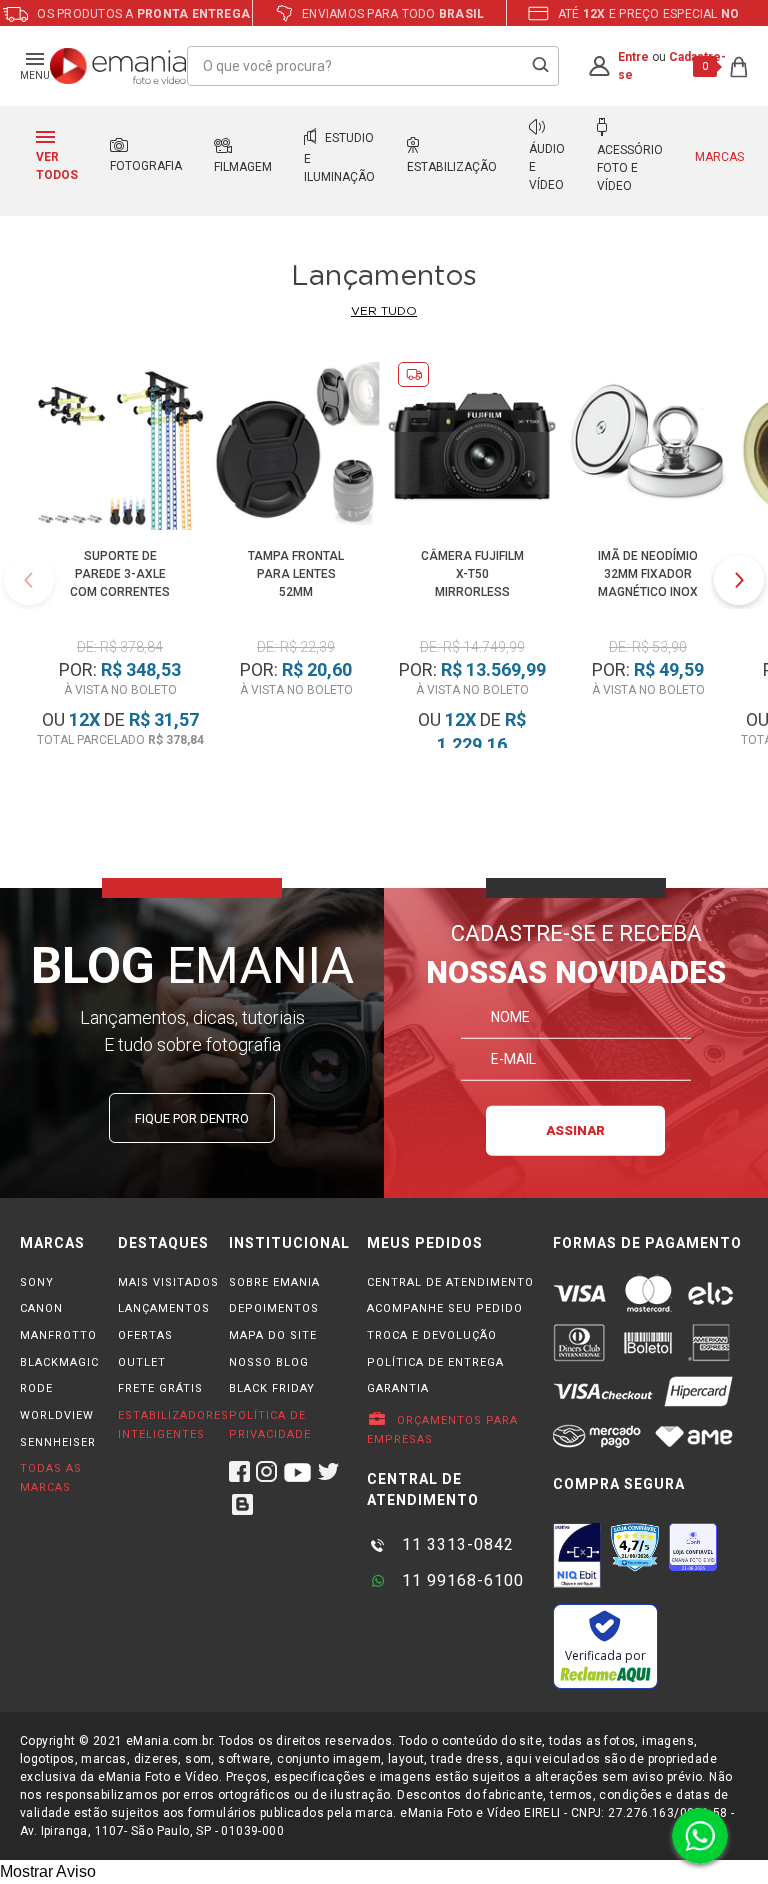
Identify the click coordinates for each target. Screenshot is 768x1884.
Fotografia (146, 166)
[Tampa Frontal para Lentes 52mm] (296, 449)
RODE (36, 1388)
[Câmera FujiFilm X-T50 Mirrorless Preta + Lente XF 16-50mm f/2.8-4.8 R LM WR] (472, 449)
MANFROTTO (58, 1335)
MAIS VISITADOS (168, 1282)
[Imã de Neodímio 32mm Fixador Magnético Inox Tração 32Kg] (648, 449)
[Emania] (118, 66)
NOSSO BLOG (269, 1362)
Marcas (719, 157)
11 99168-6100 (460, 1580)
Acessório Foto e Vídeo (630, 168)
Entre (633, 57)
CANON (41, 1308)
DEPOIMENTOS (274, 1308)
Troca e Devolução (432, 1335)
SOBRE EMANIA (274, 1282)
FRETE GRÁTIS (160, 1388)
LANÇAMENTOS (164, 1308)
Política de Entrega (435, 1362)
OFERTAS (145, 1335)
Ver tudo (384, 311)
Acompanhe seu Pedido (445, 1308)
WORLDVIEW (57, 1415)
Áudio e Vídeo (547, 167)
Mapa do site (273, 1335)
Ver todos (57, 166)
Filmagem (243, 167)
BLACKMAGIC (59, 1362)
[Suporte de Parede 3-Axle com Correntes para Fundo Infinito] (120, 449)
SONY (37, 1282)
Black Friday (272, 1388)
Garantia (398, 1388)
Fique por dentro (192, 1118)
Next (739, 580)
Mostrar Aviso (48, 1871)
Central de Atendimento (450, 1282)
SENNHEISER (58, 1442)
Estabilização (452, 167)
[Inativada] (577, 1555)
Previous (29, 580)
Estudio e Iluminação (339, 157)
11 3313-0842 (455, 1544)
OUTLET (142, 1362)
